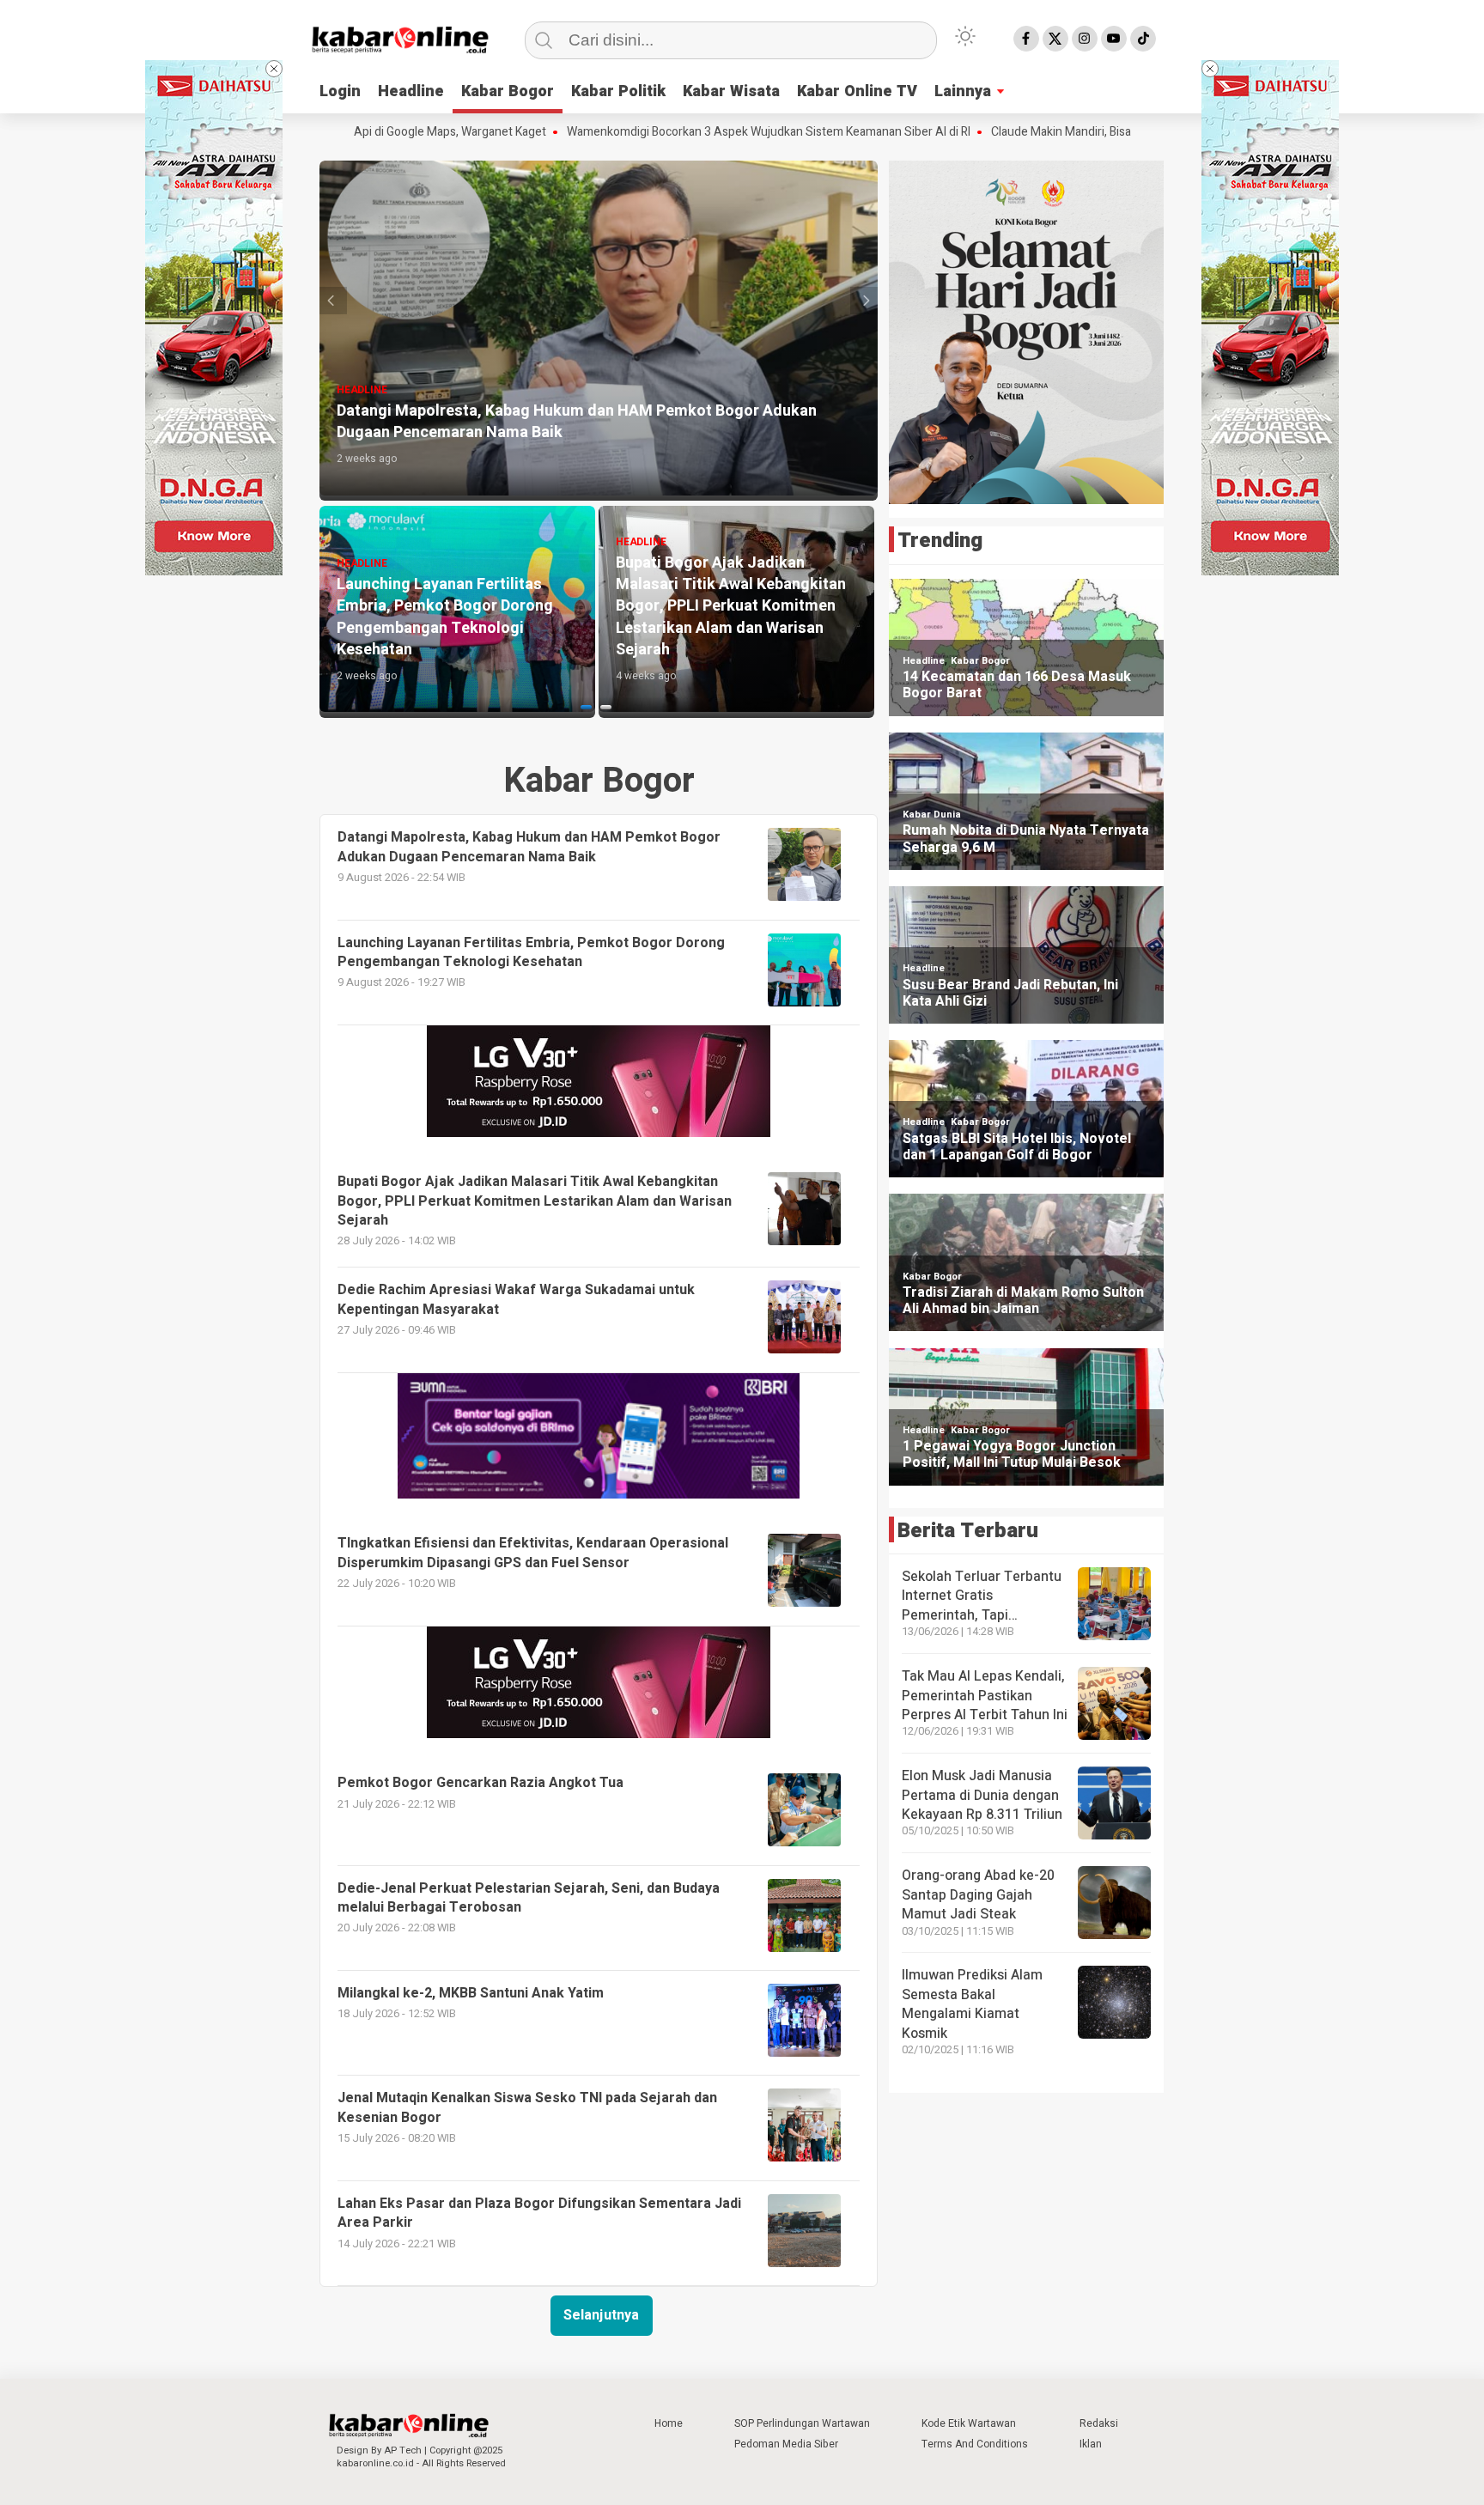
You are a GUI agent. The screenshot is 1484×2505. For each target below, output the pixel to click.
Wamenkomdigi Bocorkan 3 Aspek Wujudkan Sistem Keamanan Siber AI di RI (675, 132)
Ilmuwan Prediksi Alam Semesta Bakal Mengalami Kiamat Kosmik (972, 2004)
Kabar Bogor (508, 91)
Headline (411, 91)
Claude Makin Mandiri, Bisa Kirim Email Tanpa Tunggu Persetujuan (1071, 132)
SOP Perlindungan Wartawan (802, 2423)
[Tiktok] (1143, 39)
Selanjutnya (601, 2315)
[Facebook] (1026, 39)
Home (669, 2423)
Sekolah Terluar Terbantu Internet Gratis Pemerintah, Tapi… (982, 1596)
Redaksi (1099, 2423)
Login (340, 91)
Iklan (1091, 2444)
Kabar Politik (618, 91)
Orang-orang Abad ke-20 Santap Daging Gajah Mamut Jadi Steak (978, 1895)
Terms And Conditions (975, 2444)
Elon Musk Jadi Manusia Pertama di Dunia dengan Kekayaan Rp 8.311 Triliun (982, 1795)
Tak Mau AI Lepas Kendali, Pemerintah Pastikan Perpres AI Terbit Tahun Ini (985, 1696)
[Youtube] (1114, 39)
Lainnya (963, 91)
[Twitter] (1055, 39)
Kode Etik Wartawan (969, 2423)
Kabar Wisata (731, 91)
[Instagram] (1085, 39)
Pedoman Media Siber (786, 2444)
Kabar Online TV (857, 91)
